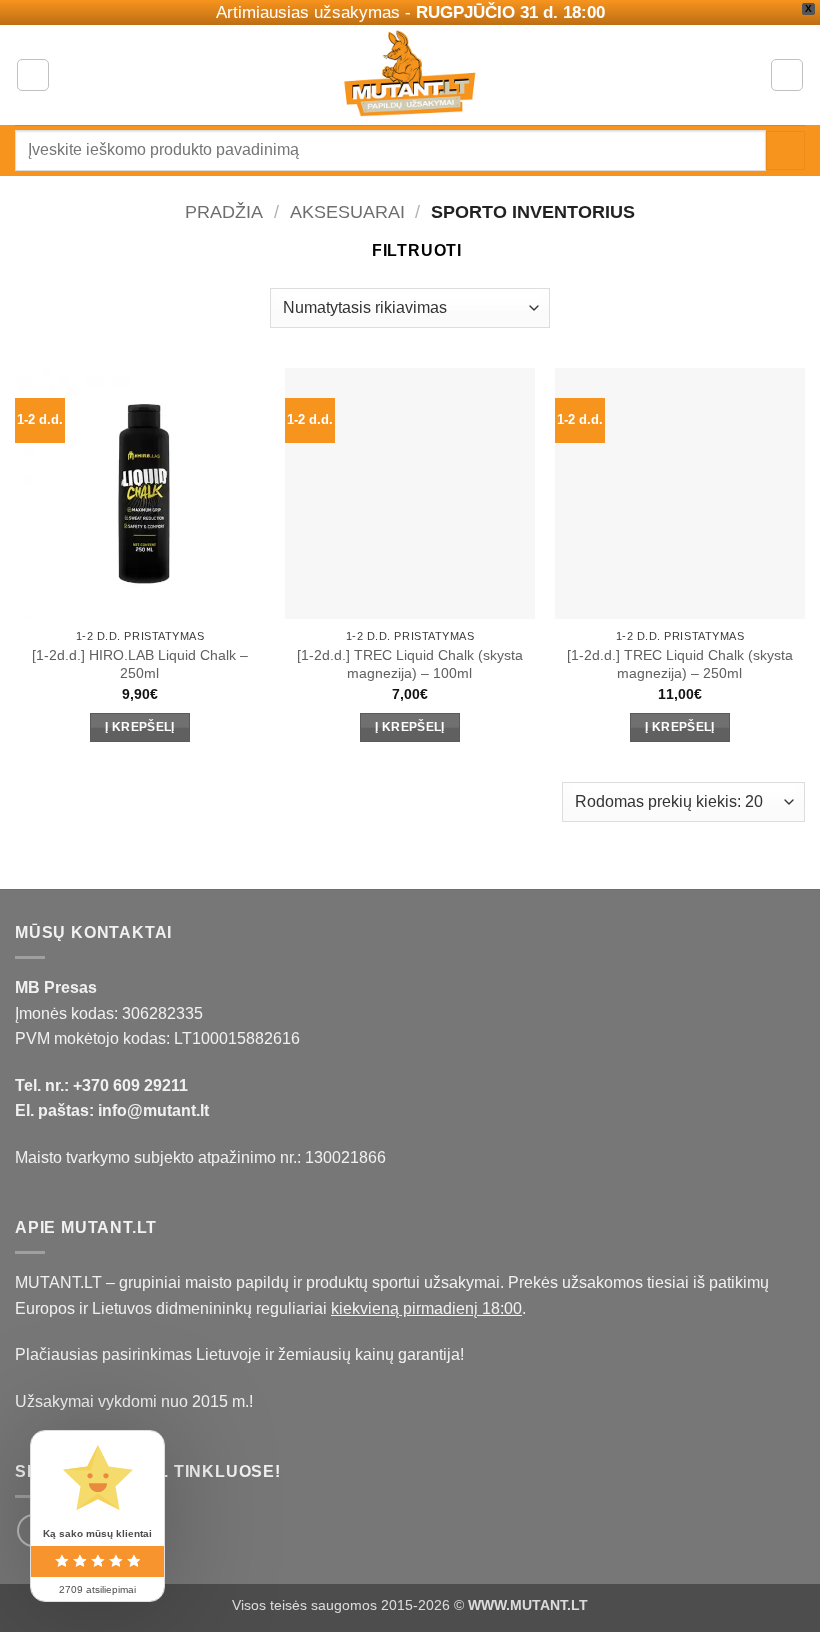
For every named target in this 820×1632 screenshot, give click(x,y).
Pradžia (224, 211)
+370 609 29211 (130, 1085)
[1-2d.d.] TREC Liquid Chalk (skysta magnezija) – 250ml (680, 664)
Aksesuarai (347, 211)
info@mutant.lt (153, 1110)
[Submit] (785, 150)
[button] (33, 75)
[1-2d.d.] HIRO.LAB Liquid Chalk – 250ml (140, 664)
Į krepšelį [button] (139, 727)
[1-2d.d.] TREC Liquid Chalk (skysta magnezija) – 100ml (410, 664)
